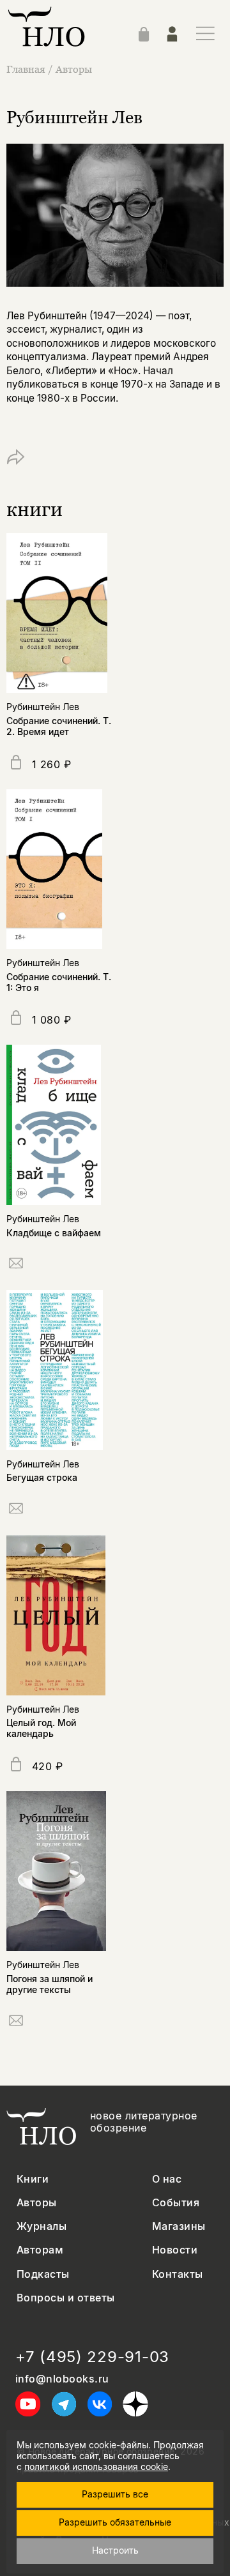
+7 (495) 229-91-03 (92, 2357)
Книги (33, 2179)
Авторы (74, 69)
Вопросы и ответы (66, 2298)
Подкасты (43, 2274)
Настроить (115, 2550)
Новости (175, 2250)
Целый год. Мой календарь (41, 1728)
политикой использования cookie (96, 2466)
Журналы (42, 2226)
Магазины (179, 2226)
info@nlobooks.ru (62, 2379)
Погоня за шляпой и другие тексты (50, 1984)
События (176, 2203)
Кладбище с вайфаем (54, 1233)
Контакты (178, 2274)
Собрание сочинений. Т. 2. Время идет (59, 726)
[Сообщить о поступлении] (16, 1265)
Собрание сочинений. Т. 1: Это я (59, 982)
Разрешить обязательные (115, 2522)
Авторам (40, 2250)
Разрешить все (115, 2494)
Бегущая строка (42, 1477)
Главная (26, 69)
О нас (167, 2179)
